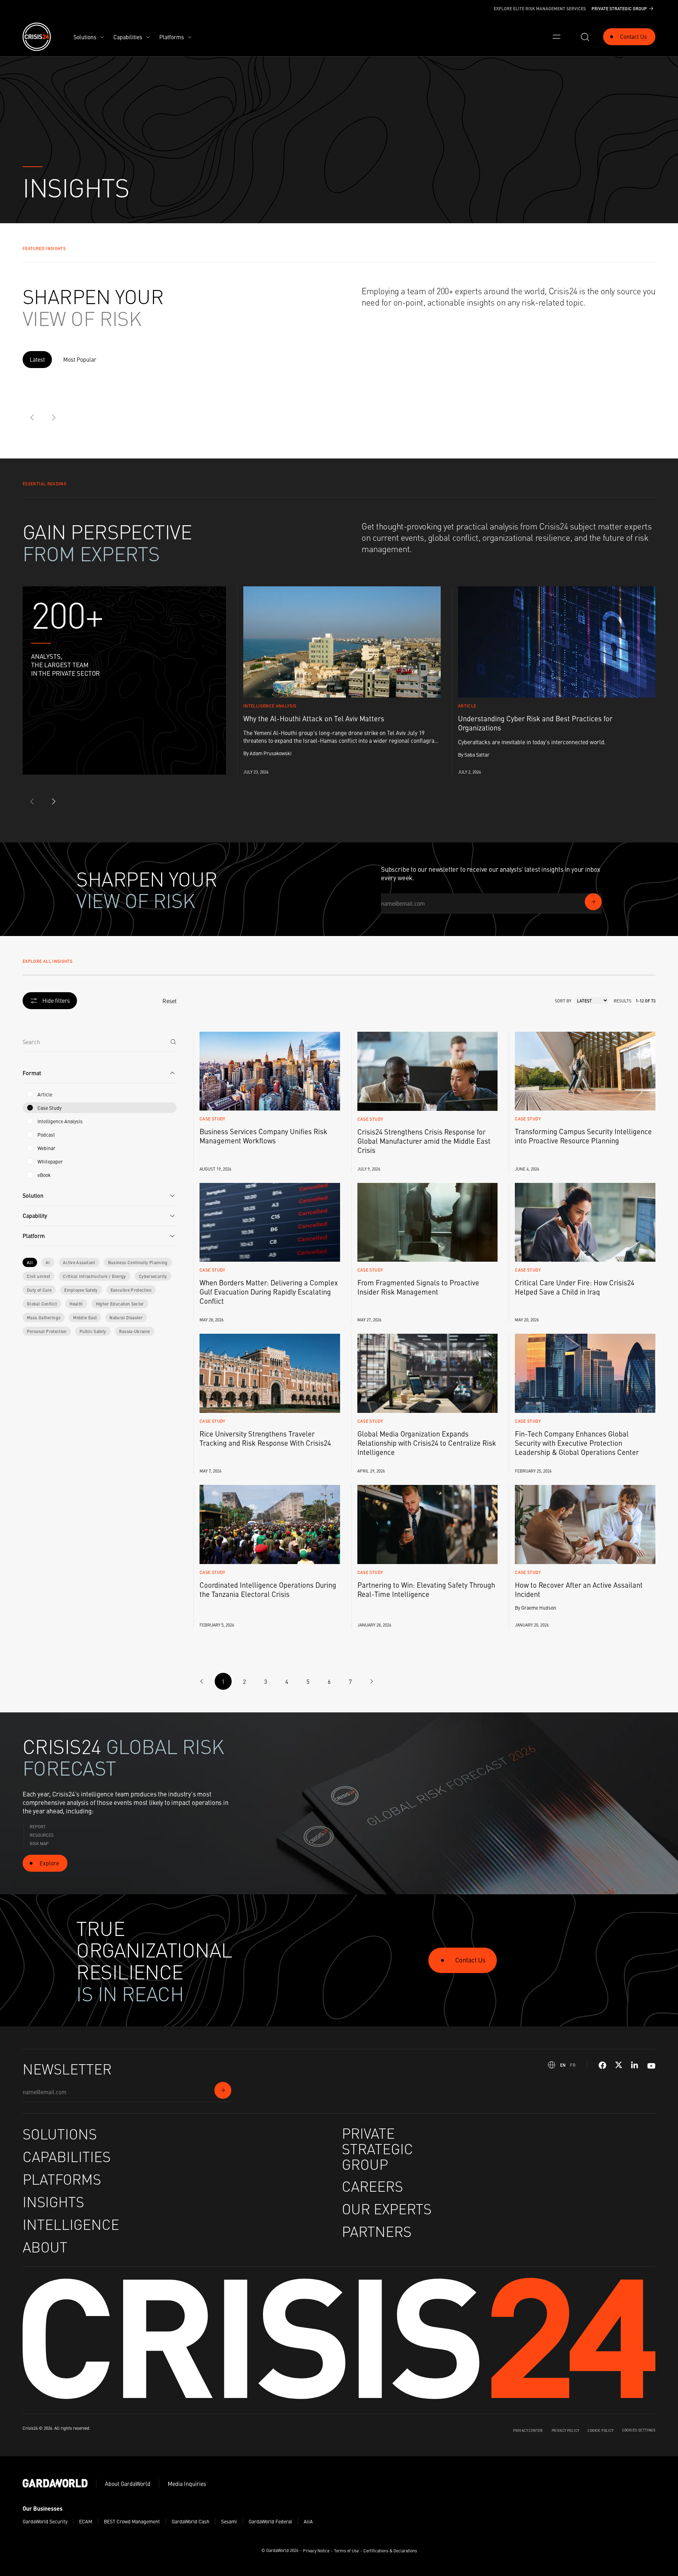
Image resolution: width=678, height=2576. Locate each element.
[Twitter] (619, 2065)
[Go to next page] (371, 1681)
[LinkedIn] (635, 2065)
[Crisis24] (37, 37)
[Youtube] (651, 2065)
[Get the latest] (593, 902)
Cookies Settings (639, 2430)
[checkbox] (30, 1094)
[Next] (54, 418)
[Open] (557, 37)
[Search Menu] (585, 37)
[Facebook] (602, 2065)
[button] (100, 1073)
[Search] (173, 1042)
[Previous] (32, 418)
